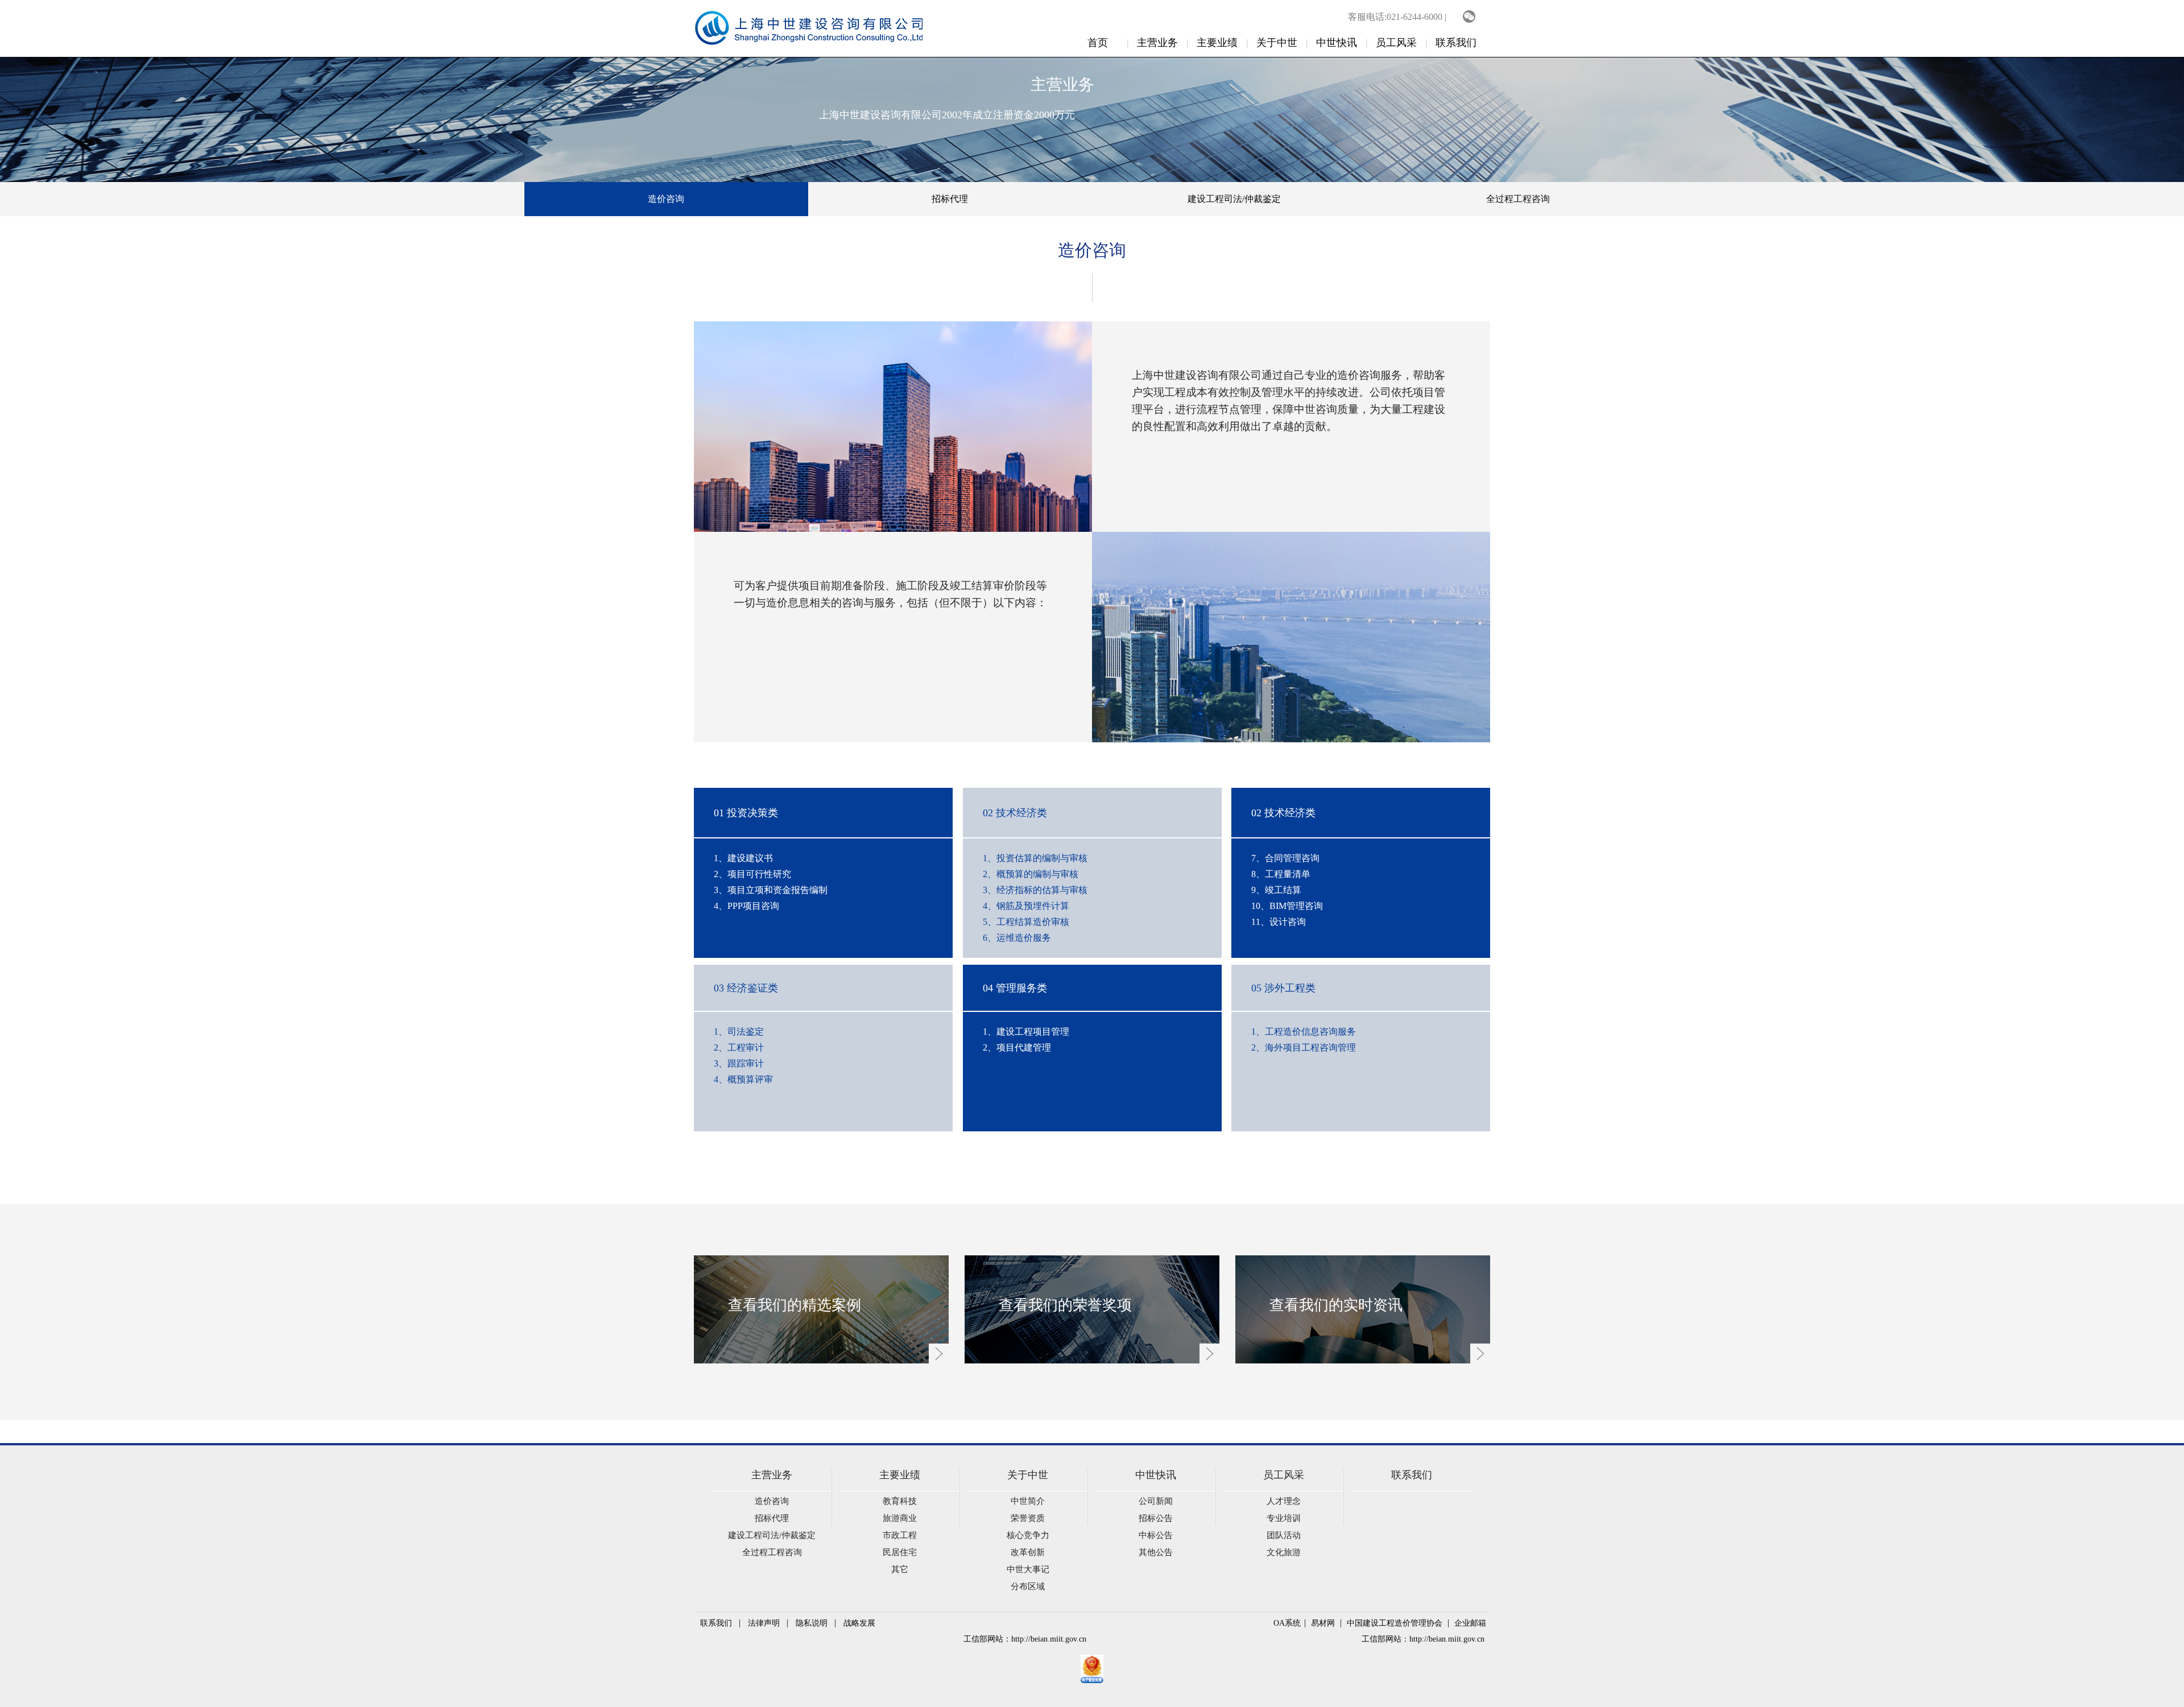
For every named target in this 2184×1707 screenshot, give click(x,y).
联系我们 (1456, 43)
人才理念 (1284, 1501)
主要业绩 (1217, 43)
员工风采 (1396, 43)
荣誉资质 (1028, 1518)
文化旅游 (1284, 1552)
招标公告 (1156, 1518)
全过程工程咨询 (1518, 199)
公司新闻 (1156, 1501)
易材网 (1323, 1623)
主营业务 (1157, 43)
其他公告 (1156, 1552)
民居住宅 (900, 1552)
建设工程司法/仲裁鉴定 (1234, 199)
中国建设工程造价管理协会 (1395, 1623)
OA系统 (1287, 1623)
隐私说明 (812, 1623)
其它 (900, 1569)
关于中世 (1277, 43)
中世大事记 (1028, 1569)
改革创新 (1028, 1552)
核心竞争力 (1028, 1535)
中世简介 (1028, 1501)
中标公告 (1156, 1535)
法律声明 (764, 1623)
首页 (1098, 43)
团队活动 (1284, 1535)
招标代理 (950, 199)
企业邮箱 (1470, 1623)
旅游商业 (900, 1518)
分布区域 (1028, 1586)
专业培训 (1284, 1518)
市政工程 (900, 1535)
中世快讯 (1337, 43)
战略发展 (859, 1623)
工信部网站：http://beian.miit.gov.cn (1025, 1639)
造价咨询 (666, 199)
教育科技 (900, 1501)
